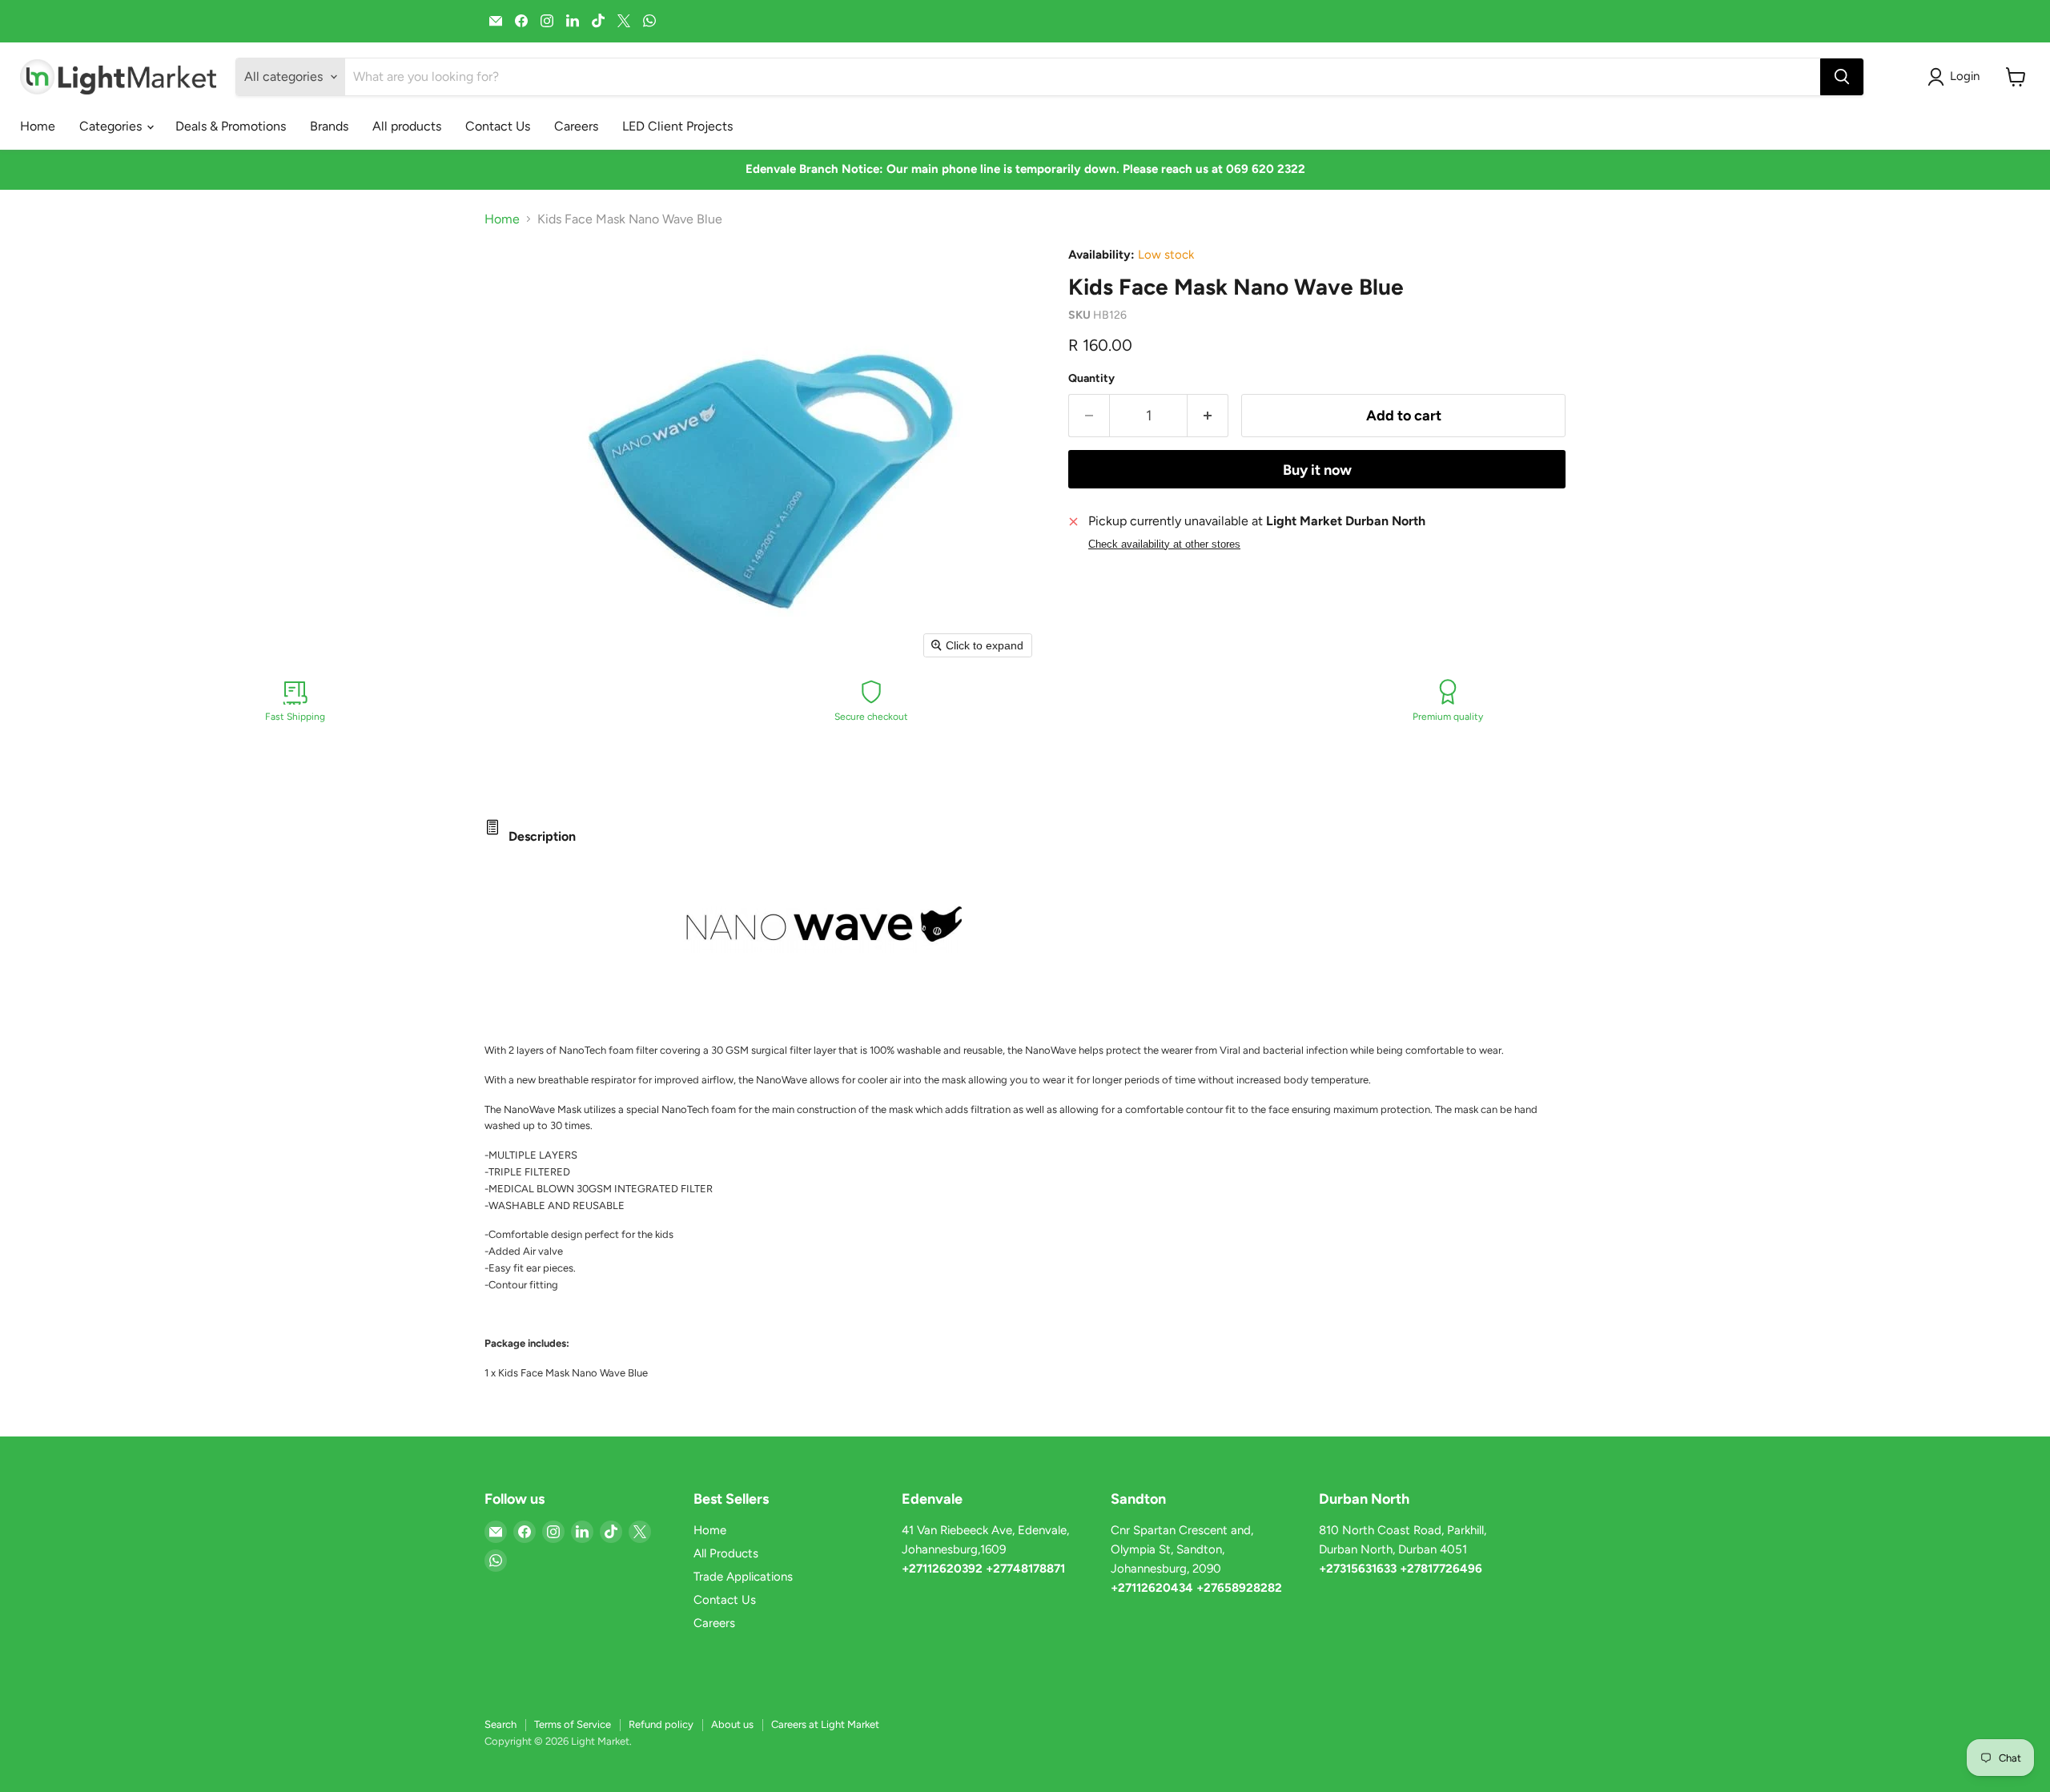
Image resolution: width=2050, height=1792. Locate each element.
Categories (112, 126)
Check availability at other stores (1164, 544)
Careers (576, 126)
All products (407, 126)
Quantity (1091, 379)
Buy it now (1317, 470)
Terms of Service (573, 1724)
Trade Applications (743, 1577)
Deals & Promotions (231, 126)
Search (500, 1724)
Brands (329, 126)
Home (38, 126)
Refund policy (661, 1724)
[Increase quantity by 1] (1208, 416)
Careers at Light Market (825, 1724)
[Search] (1842, 77)
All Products (726, 1553)
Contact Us (498, 126)
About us (732, 1724)
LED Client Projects (677, 126)
